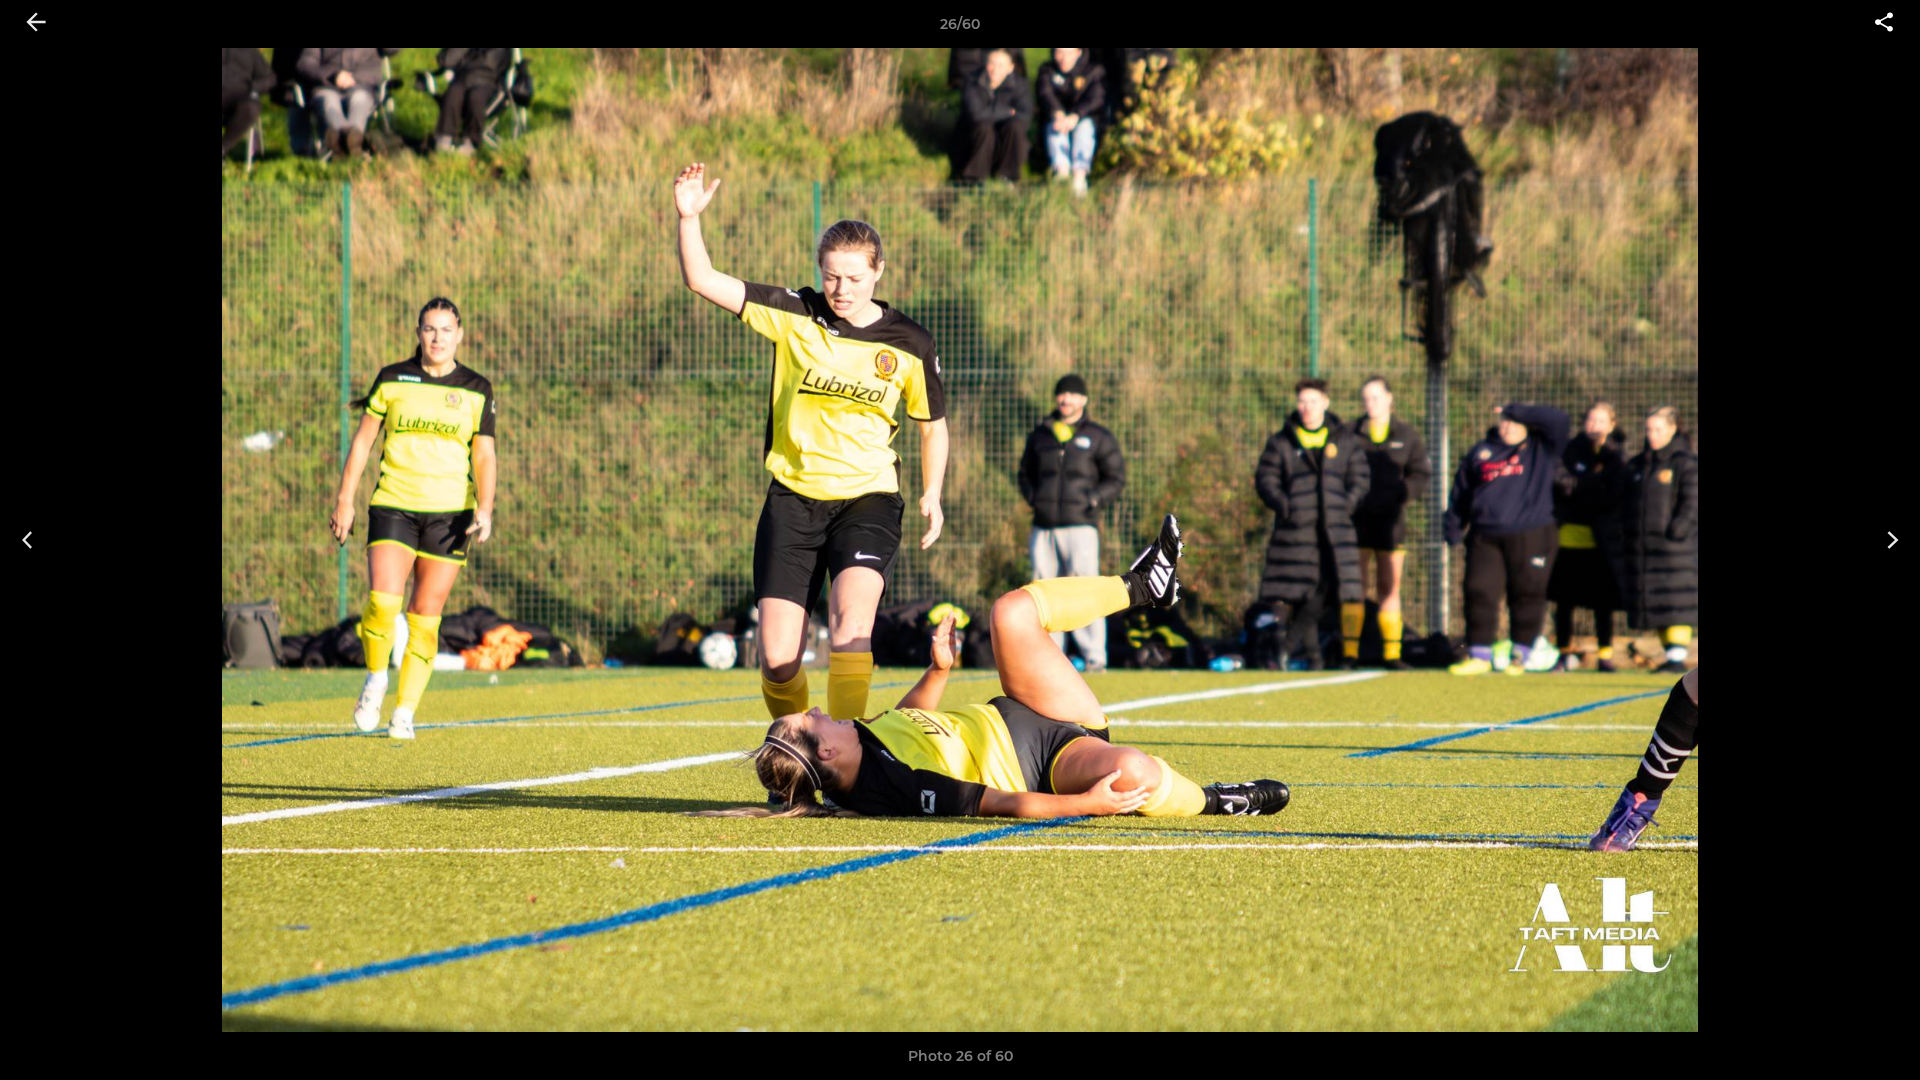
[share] (1884, 24)
